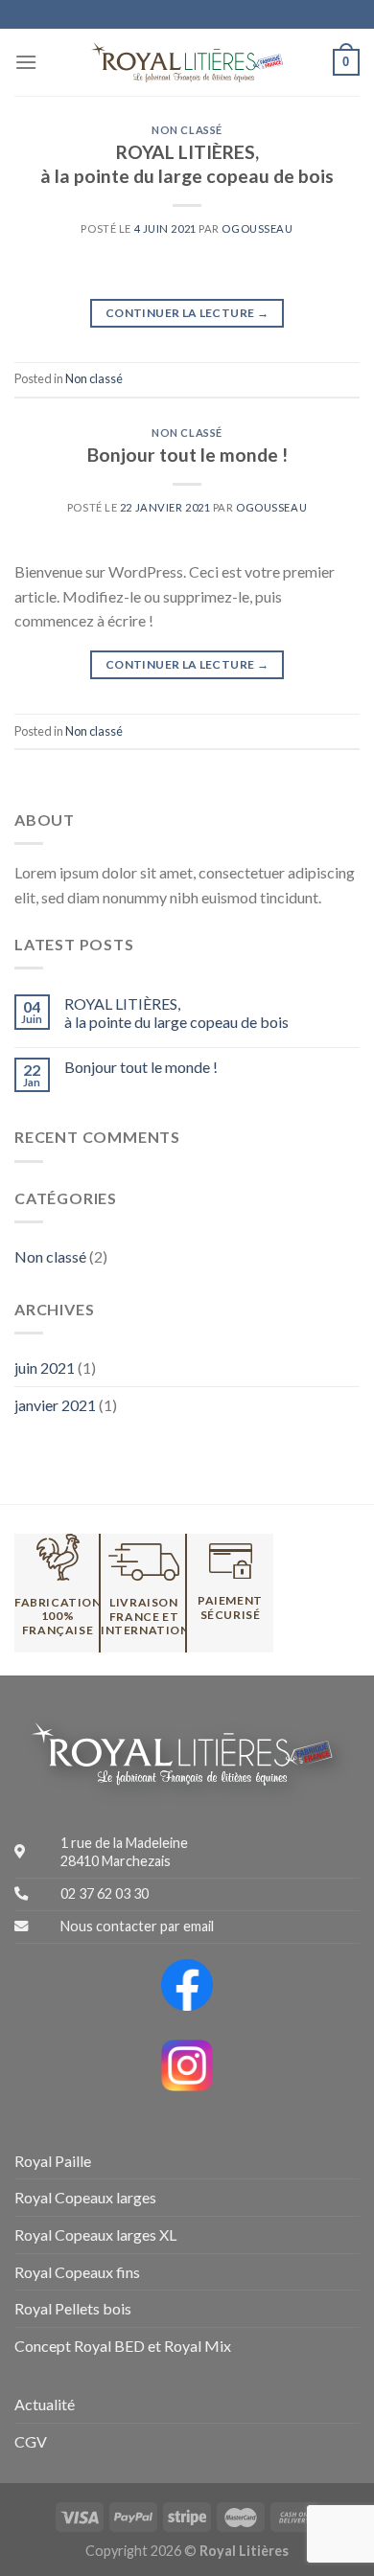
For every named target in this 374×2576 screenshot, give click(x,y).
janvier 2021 (55, 1405)
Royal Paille (53, 2161)
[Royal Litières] (187, 62)
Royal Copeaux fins (77, 2272)
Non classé (187, 130)
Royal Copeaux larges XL (95, 2234)
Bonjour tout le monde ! (187, 455)
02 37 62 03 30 (105, 1893)
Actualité (45, 2404)
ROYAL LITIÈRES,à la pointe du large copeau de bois (187, 164)
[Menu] (26, 62)
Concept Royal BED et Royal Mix (123, 2346)
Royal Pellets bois (73, 2308)
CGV (31, 2441)
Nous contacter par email (137, 1926)
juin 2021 (45, 1368)
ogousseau (257, 228)
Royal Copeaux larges (85, 2197)
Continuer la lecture (187, 313)
